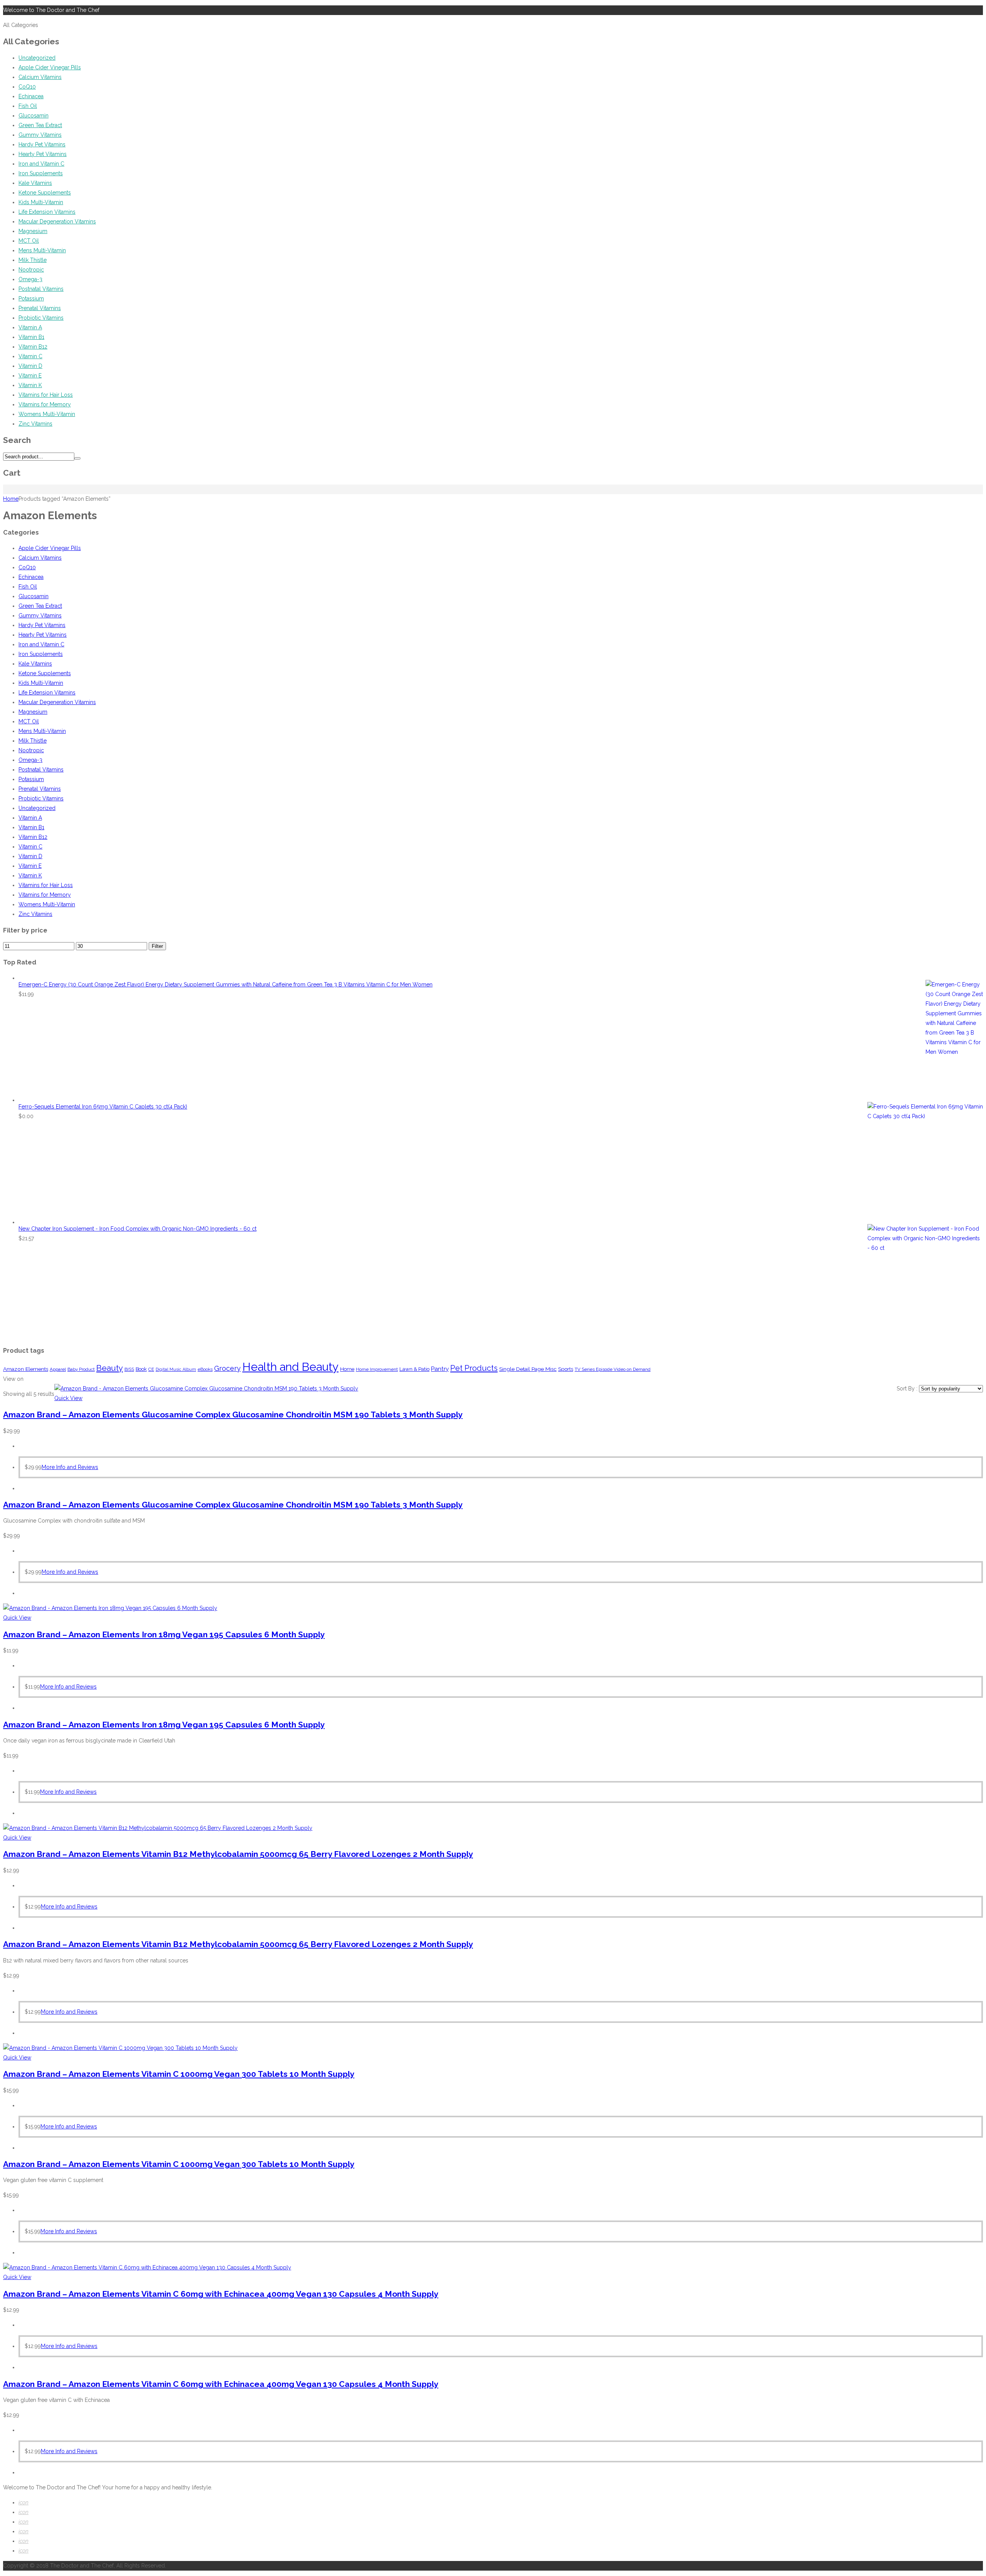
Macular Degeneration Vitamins (57, 221)
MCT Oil (29, 241)
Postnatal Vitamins (41, 289)
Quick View (68, 1398)
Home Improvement (377, 1369)
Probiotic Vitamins (41, 318)
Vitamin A (30, 327)
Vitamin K (30, 385)
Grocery (227, 1368)
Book (141, 1369)
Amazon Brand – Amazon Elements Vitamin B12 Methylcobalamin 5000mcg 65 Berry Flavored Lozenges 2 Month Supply (238, 1854)
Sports (566, 1369)
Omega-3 (30, 279)
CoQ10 (27, 87)
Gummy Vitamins (40, 135)
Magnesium (33, 231)
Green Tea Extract (40, 125)
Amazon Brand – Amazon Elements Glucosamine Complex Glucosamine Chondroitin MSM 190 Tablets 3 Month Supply (233, 1415)
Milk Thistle (33, 260)
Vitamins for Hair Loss (46, 395)
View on (13, 1379)
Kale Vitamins (35, 183)
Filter (157, 946)
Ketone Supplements (45, 193)
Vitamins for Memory (45, 404)
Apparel (58, 1369)
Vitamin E (30, 376)
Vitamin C (30, 356)
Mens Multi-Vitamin (42, 250)
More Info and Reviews (70, 1467)
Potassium (31, 299)
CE (151, 1369)
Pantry (440, 1369)
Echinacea (31, 96)
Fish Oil (28, 106)
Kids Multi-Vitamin (41, 202)
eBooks (205, 1369)
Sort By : (908, 1389)
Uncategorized (37, 58)
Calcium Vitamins (40, 77)
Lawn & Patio (414, 1369)
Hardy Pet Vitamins (42, 144)
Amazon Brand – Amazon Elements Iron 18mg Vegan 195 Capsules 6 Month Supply (164, 1634)
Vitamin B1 (31, 337)
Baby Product (81, 1369)
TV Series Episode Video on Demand (613, 1369)
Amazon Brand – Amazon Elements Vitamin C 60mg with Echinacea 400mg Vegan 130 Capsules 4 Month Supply (221, 2294)
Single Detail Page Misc (528, 1369)
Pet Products (474, 1368)
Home (11, 499)
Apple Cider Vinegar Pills (50, 67)
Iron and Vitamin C (41, 164)
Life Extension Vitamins (47, 212)
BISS (129, 1369)
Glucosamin (34, 116)
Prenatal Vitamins (40, 308)
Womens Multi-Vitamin (47, 414)
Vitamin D (30, 366)
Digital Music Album (176, 1369)
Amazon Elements (26, 1369)
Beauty (110, 1368)
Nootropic (31, 270)
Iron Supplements (41, 173)
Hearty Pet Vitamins (43, 154)
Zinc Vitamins (35, 424)
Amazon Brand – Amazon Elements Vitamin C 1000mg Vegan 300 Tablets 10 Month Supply (179, 2074)
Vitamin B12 (33, 347)
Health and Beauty (290, 1367)
